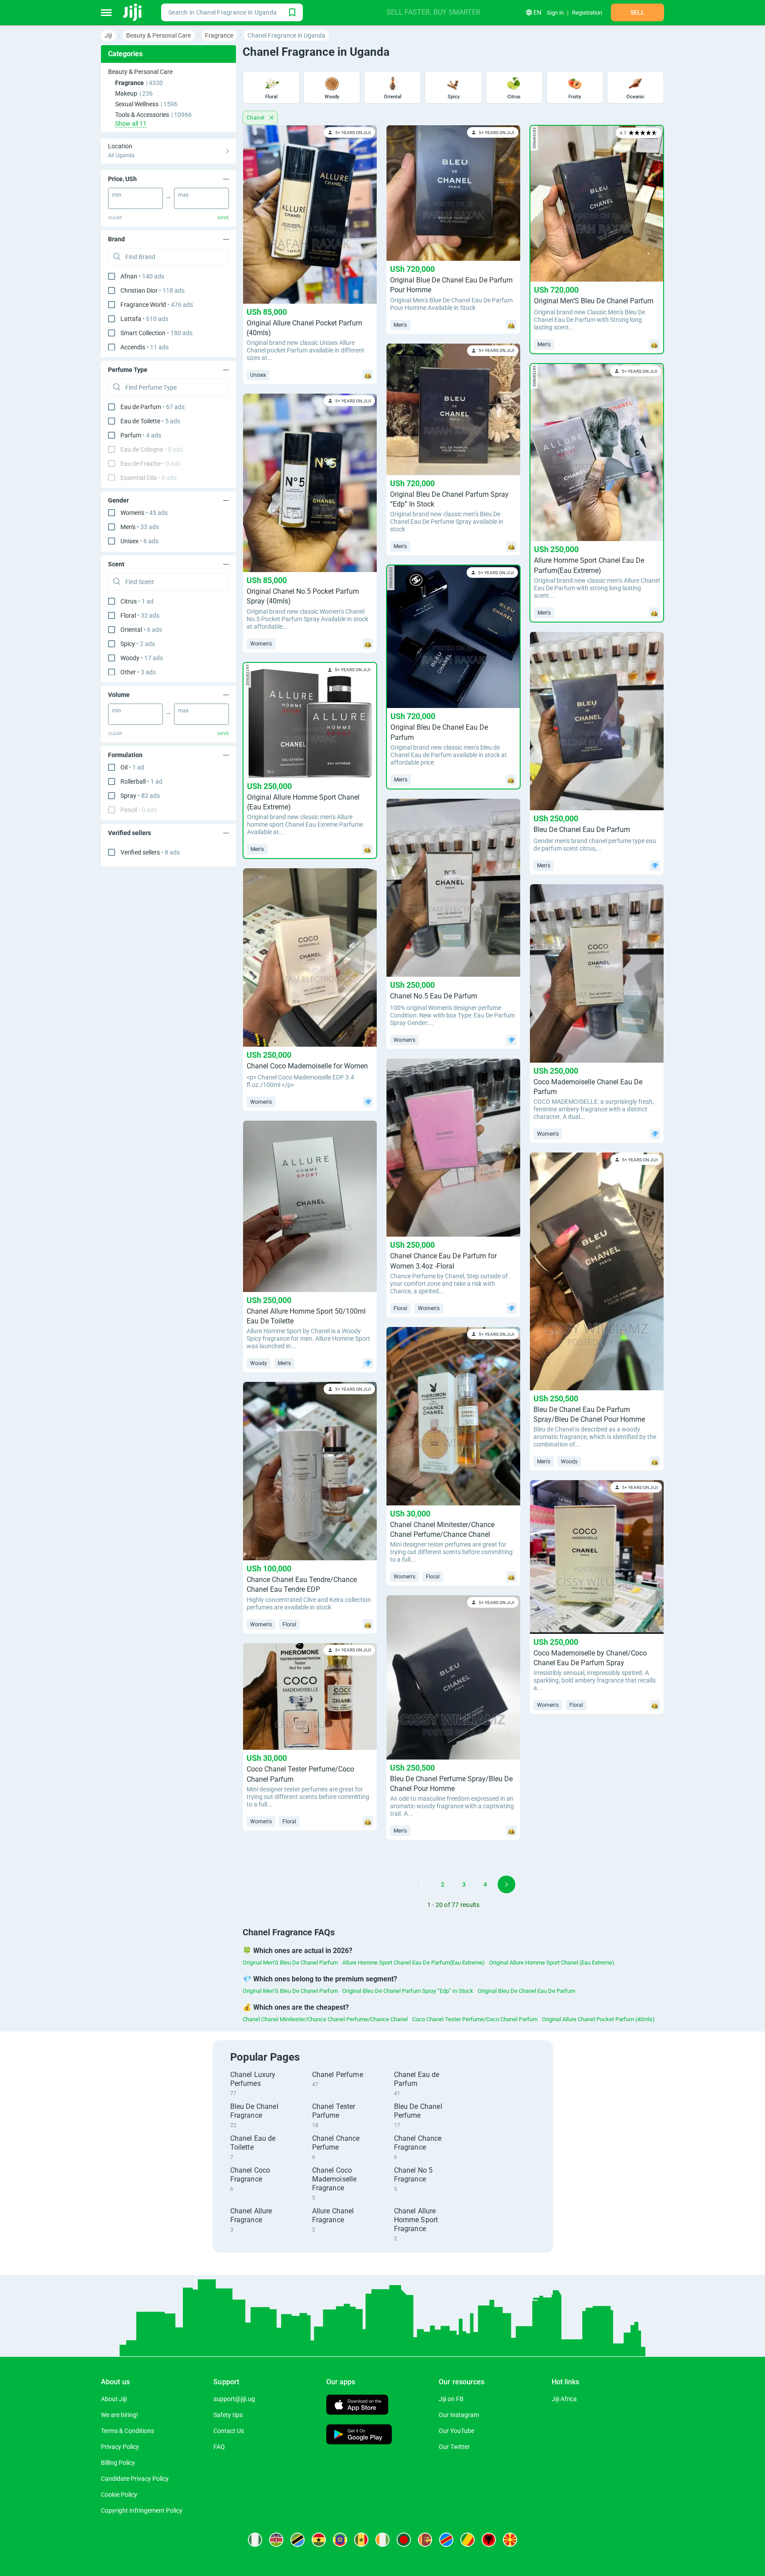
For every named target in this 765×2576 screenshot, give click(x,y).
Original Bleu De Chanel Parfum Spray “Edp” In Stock (408, 1991)
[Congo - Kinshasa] (446, 2540)
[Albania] (489, 2540)
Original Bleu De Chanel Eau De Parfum (526, 1991)
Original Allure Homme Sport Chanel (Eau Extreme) (552, 1963)
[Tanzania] (297, 2540)
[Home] (133, 12)
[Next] (506, 1884)
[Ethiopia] (340, 2540)
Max (183, 195)
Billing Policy (118, 2463)
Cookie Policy (119, 2495)
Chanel (256, 118)
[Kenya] (276, 2540)
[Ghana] (319, 2540)
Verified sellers (150, 852)
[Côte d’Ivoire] (382, 2540)
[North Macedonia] (510, 2540)
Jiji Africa (564, 2399)
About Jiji (114, 2399)
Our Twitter (454, 2447)
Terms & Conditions (127, 2431)
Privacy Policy (120, 2447)
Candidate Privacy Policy (135, 2479)
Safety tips (228, 2415)
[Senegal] (361, 2540)
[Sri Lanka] (425, 2540)
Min (117, 195)
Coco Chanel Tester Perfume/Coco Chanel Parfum (475, 2019)
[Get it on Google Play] (359, 2435)
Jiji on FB (451, 2399)
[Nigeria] (255, 2540)
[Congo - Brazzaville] (467, 2540)
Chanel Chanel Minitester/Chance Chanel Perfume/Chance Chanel (325, 2019)
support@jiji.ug (234, 2399)
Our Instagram (459, 2415)
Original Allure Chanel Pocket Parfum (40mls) (598, 2019)
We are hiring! (120, 2415)
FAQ (219, 2447)
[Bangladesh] (404, 2540)
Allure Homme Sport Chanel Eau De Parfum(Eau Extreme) (413, 1963)
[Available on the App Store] (357, 2406)
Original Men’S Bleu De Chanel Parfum (290, 1963)
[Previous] (400, 1884)
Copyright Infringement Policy (142, 2510)
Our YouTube (456, 2431)
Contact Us (229, 2431)
